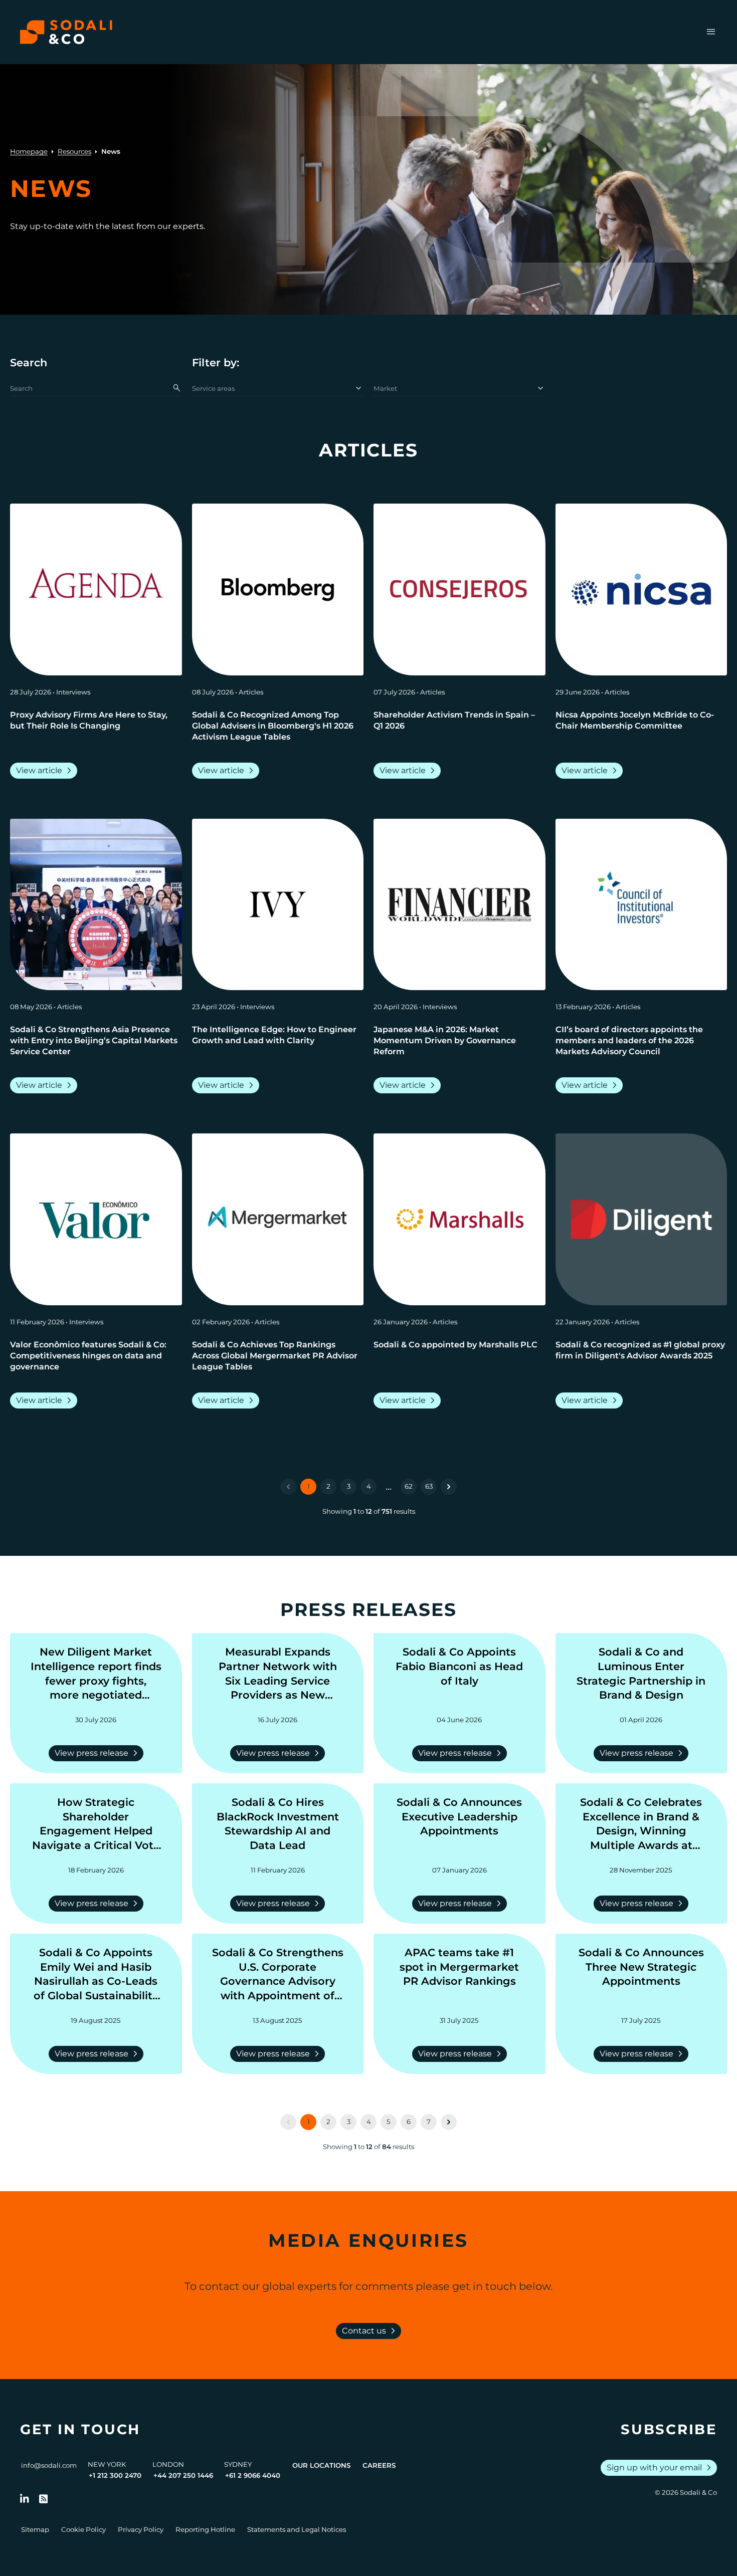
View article (46, 771)
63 (429, 1486)
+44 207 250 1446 (183, 2475)
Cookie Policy (83, 2529)
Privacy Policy (141, 2529)
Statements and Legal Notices (297, 2529)
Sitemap (35, 2529)
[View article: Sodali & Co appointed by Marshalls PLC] (459, 1219)
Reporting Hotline (205, 2529)
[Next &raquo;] (449, 1487)
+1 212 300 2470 (115, 2475)
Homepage (29, 151)
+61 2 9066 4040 (253, 2475)
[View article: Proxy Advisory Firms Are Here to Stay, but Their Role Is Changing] (96, 590)
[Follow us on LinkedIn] (25, 2499)
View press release (98, 1753)
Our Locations (321, 2465)
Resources (74, 151)
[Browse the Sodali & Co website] (66, 32)
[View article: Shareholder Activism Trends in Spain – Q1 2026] (459, 590)
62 (409, 1486)
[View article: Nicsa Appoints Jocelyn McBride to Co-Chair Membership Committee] (641, 590)
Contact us (371, 2331)
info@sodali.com (49, 2465)
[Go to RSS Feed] (44, 2499)
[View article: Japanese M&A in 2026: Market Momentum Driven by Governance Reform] (459, 905)
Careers (379, 2465)
